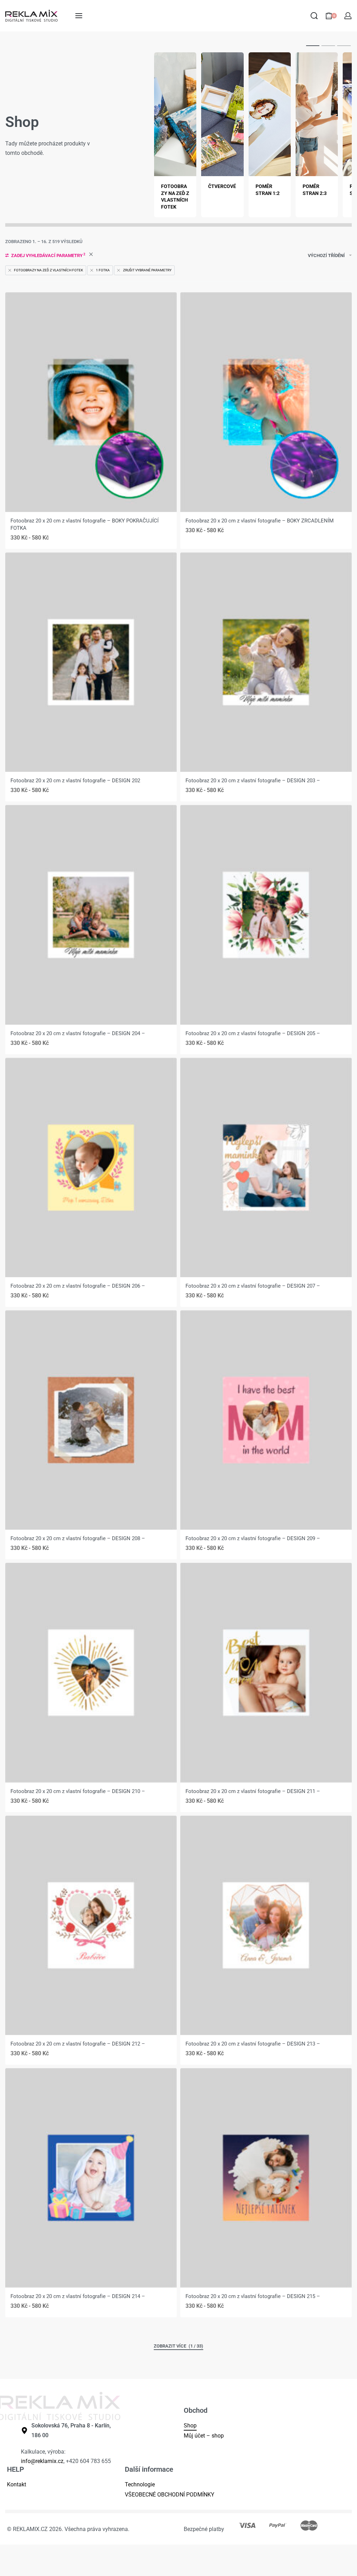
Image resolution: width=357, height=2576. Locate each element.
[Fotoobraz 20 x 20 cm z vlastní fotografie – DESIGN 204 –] (91, 915)
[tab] (313, 45)
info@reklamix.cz (42, 2461)
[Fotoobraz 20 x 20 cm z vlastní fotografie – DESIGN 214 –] (91, 2178)
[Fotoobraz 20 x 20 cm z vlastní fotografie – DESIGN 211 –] (266, 1673)
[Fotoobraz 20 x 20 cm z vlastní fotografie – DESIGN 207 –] (266, 1168)
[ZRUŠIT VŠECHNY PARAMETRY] (91, 255)
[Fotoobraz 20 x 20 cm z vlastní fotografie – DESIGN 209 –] (266, 1420)
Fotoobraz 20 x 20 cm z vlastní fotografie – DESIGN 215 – (253, 2296)
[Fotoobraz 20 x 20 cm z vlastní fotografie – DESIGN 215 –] (266, 2178)
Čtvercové (222, 186)
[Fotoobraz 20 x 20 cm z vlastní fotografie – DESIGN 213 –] (266, 1925)
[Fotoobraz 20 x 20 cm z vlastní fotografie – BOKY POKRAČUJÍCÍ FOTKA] (91, 402)
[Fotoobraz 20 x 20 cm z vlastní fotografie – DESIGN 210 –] (91, 1673)
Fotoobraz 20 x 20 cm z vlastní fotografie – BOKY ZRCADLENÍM (260, 521)
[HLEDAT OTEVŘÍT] (314, 16)
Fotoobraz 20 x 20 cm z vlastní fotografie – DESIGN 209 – (253, 1538)
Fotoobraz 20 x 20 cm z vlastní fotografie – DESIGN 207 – (253, 1286)
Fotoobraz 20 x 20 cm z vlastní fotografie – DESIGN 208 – (78, 1538)
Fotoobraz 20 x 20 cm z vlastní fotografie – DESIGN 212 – (78, 2044)
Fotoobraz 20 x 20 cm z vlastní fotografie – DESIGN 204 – (78, 1033)
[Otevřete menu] (79, 16)
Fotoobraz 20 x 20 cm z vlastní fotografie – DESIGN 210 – (78, 1791)
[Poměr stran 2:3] (317, 114)
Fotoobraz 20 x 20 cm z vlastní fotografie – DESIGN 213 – (253, 2044)
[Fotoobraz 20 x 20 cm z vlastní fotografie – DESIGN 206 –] (91, 1168)
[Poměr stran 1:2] (270, 114)
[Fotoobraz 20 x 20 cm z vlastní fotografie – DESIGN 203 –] (266, 662)
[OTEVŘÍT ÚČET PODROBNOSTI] (348, 16)
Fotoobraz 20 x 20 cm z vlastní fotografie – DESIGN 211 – (253, 1791)
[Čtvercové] (222, 114)
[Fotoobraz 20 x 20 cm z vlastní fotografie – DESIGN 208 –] (91, 1420)
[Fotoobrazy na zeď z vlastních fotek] (175, 114)
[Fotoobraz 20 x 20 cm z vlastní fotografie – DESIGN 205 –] (266, 915)
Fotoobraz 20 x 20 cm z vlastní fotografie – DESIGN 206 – (78, 1286)
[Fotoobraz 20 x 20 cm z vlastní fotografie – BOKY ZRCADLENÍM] (266, 402)
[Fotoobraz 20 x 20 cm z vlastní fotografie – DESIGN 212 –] (91, 1925)
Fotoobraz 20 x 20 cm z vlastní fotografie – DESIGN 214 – (78, 2296)
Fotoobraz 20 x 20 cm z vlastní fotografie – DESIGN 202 (75, 781)
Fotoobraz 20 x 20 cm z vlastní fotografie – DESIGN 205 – (253, 1033)
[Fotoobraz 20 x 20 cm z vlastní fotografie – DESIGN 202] (91, 662)
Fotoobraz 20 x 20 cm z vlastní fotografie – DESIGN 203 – (253, 781)
